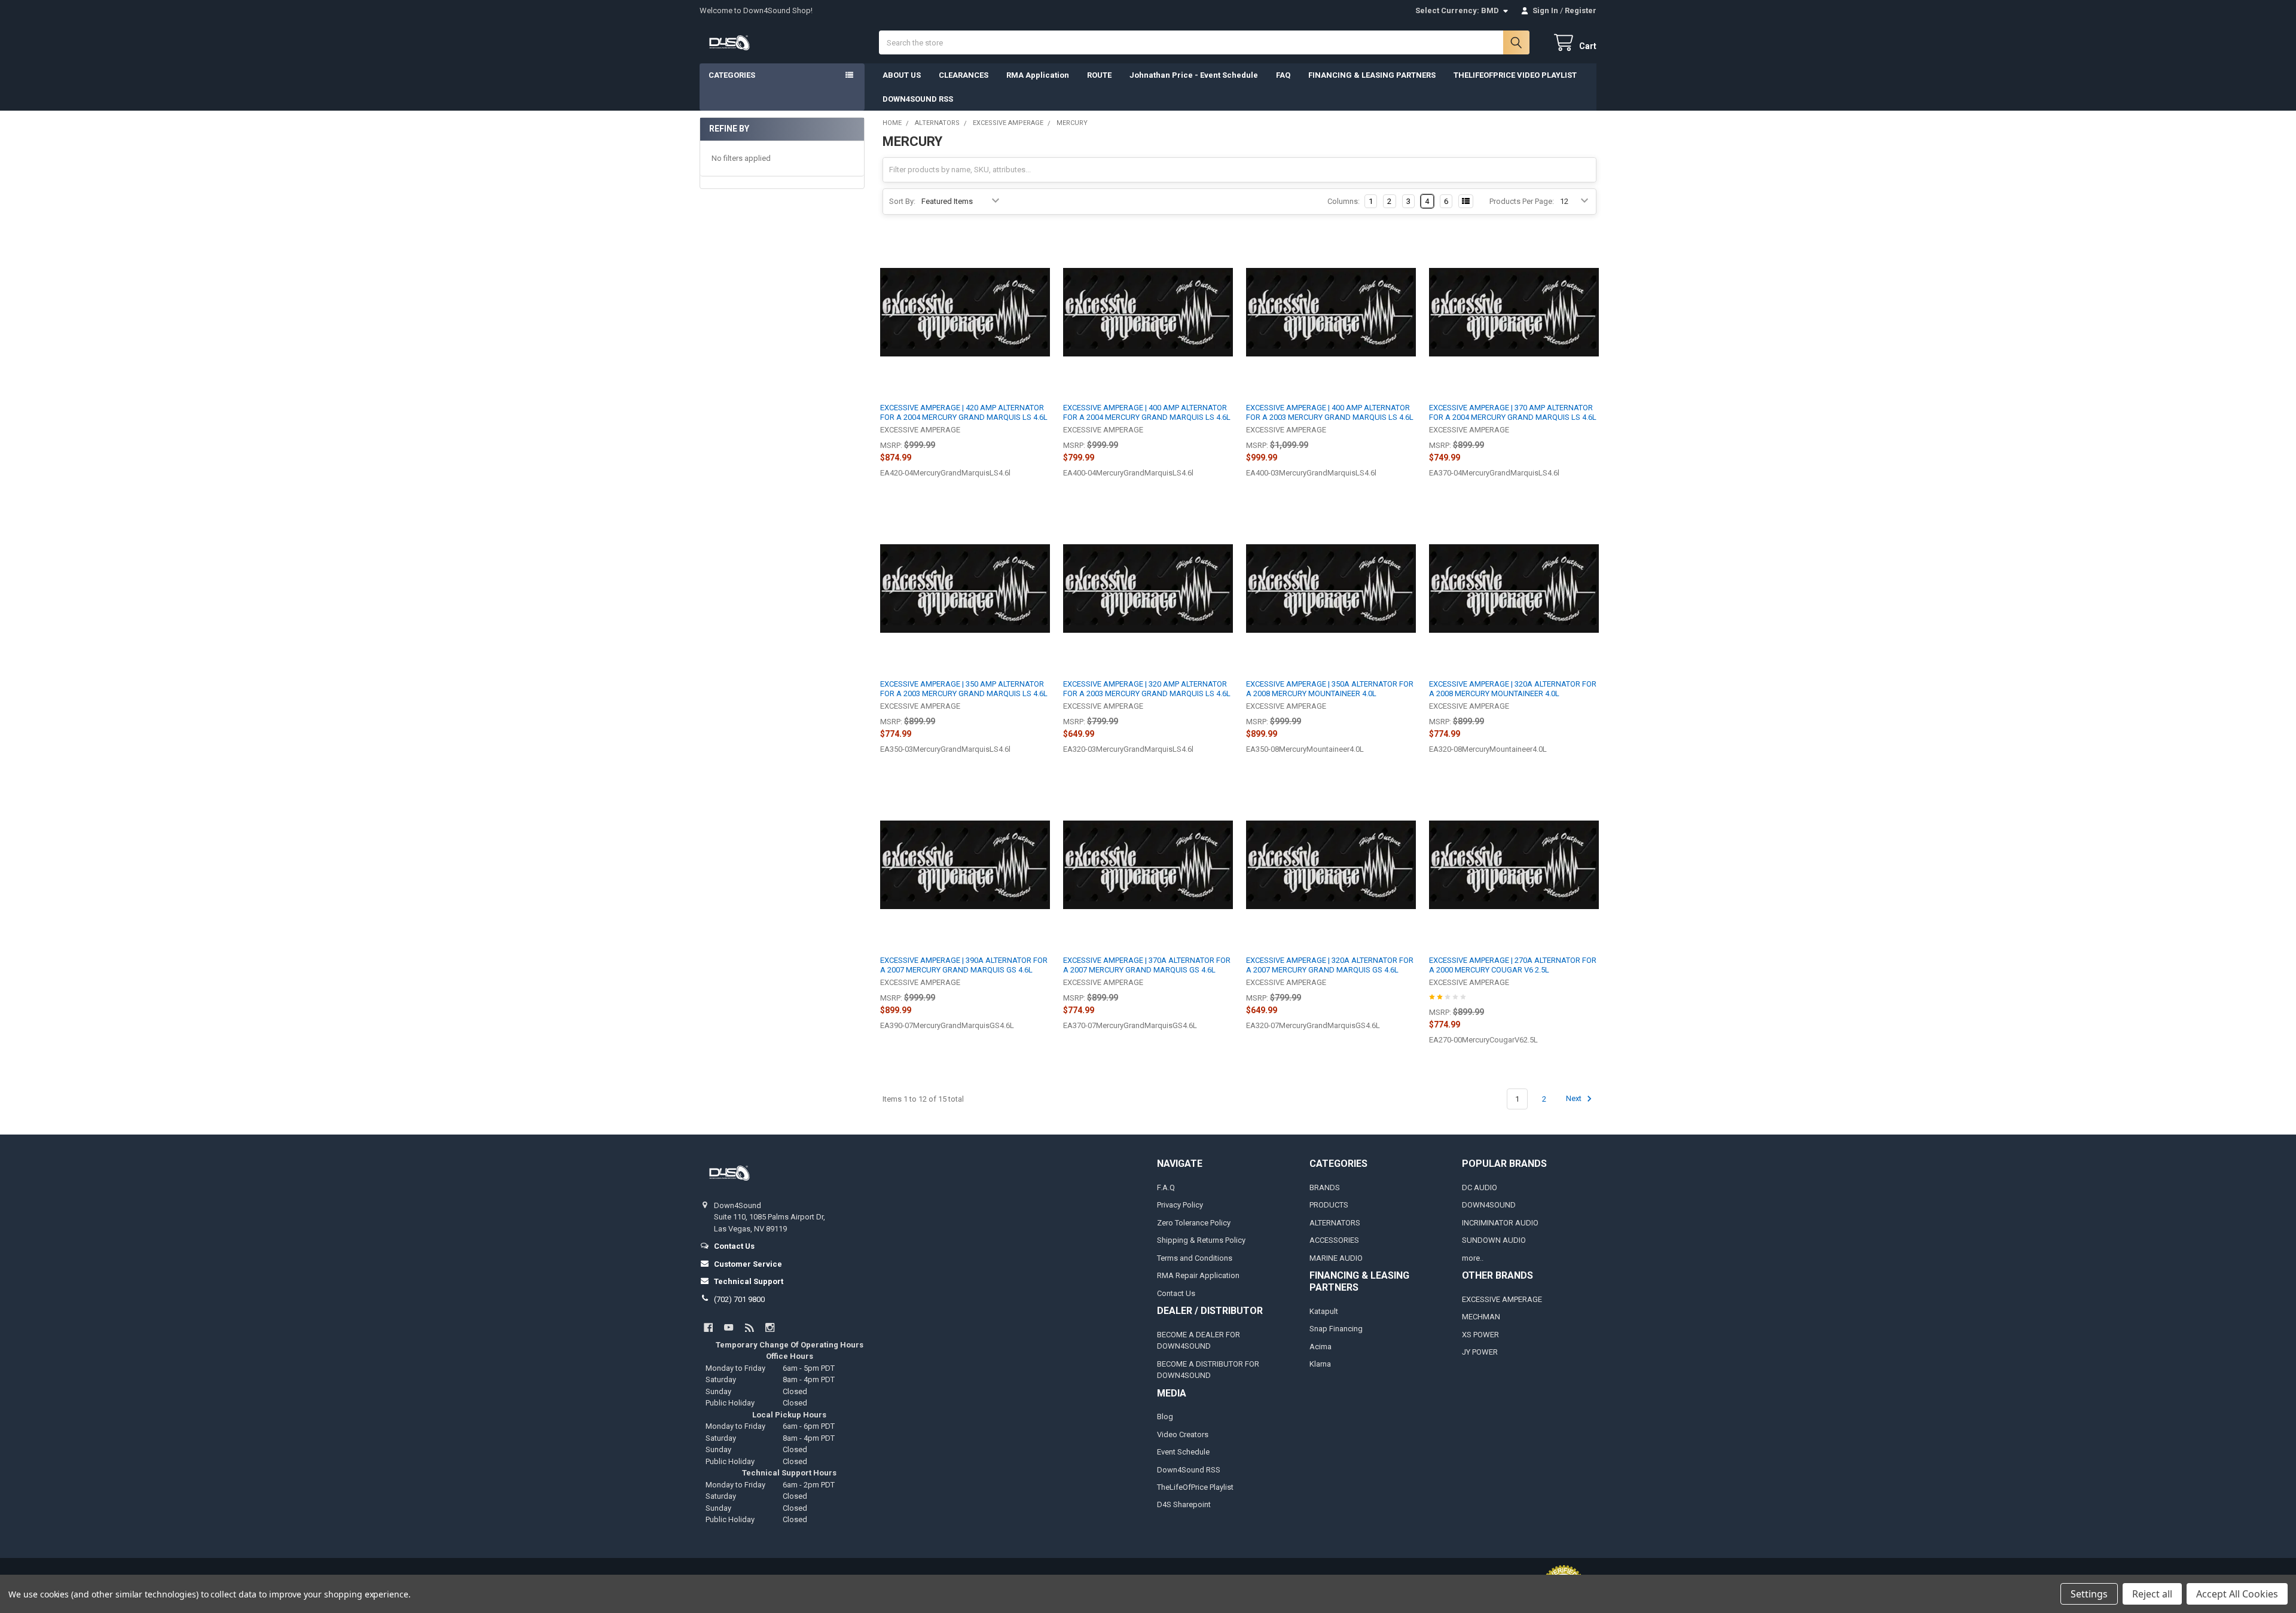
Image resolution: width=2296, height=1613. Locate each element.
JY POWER (1480, 1352)
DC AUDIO (1480, 1187)
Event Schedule (1183, 1452)
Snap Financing (1336, 1329)
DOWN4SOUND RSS (918, 99)
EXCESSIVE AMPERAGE (1502, 1299)
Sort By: (902, 201)
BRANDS (1325, 1187)
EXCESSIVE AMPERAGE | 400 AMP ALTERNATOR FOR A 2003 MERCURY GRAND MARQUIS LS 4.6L (1330, 412)
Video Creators (1183, 1434)
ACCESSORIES (1334, 1240)
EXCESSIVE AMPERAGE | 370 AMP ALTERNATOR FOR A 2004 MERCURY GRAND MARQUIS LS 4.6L (1513, 412)
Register (1581, 10)
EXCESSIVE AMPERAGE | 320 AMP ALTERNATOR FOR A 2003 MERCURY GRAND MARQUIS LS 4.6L (1147, 689)
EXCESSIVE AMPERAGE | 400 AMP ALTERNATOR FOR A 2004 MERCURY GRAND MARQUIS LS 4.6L (1147, 412)
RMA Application (1038, 75)
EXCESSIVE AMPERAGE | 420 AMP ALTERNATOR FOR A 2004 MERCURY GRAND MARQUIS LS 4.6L (964, 412)
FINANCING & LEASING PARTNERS (1372, 75)
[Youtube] (729, 1327)
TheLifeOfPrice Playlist (1195, 1487)
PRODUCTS (1329, 1205)
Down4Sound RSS (1189, 1470)
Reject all (2152, 1594)
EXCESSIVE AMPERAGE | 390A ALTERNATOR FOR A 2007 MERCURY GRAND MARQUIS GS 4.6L (964, 965)
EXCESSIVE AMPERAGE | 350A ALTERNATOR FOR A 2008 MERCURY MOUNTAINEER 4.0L (1330, 689)
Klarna (1320, 1364)
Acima (1320, 1347)
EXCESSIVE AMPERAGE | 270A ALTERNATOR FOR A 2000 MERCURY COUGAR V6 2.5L (1513, 965)
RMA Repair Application (1198, 1275)
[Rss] (749, 1327)
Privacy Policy (1180, 1205)
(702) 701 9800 (739, 1299)
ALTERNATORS (1335, 1223)
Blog (1165, 1417)
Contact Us (1176, 1293)
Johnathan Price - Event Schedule (1194, 75)
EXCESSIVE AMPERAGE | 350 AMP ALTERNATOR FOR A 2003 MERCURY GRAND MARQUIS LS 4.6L (964, 689)
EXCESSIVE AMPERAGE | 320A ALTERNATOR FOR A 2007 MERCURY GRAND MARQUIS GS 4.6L (1330, 965)
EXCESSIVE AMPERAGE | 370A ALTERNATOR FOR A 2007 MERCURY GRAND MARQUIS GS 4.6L (1147, 965)
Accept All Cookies (2237, 1594)
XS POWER (1480, 1335)
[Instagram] (770, 1327)
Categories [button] (732, 75)
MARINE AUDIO (1336, 1258)
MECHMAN (1481, 1317)
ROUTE (1099, 75)
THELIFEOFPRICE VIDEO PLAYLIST (1515, 75)
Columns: (1344, 201)
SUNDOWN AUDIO (1494, 1240)
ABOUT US (902, 75)
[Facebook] (708, 1327)
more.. (1473, 1258)
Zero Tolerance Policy (1194, 1223)
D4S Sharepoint (1184, 1504)
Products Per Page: (1522, 201)
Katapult (1324, 1311)
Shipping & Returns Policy (1201, 1240)
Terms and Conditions (1195, 1258)
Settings (2089, 1594)
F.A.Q (1166, 1187)
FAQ (1283, 75)
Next (1575, 1099)
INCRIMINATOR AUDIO (1500, 1223)
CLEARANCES (964, 75)
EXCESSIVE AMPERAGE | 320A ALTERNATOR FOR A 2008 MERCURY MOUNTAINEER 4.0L (1513, 689)
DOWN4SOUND (1489, 1205)
